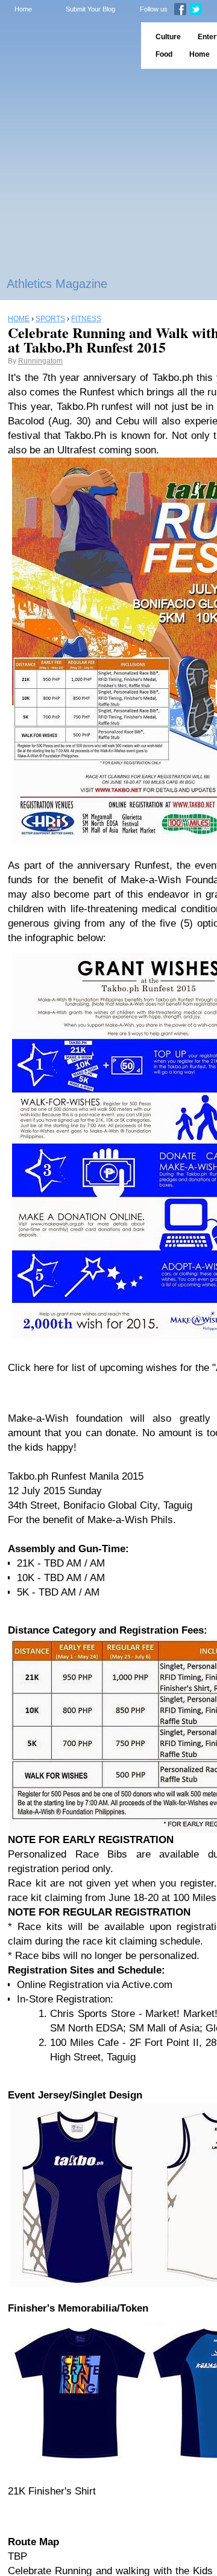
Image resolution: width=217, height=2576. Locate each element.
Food (164, 54)
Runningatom (40, 361)
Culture (168, 37)
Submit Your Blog (90, 9)
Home (23, 9)
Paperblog (67, 46)
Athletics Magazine (57, 284)
